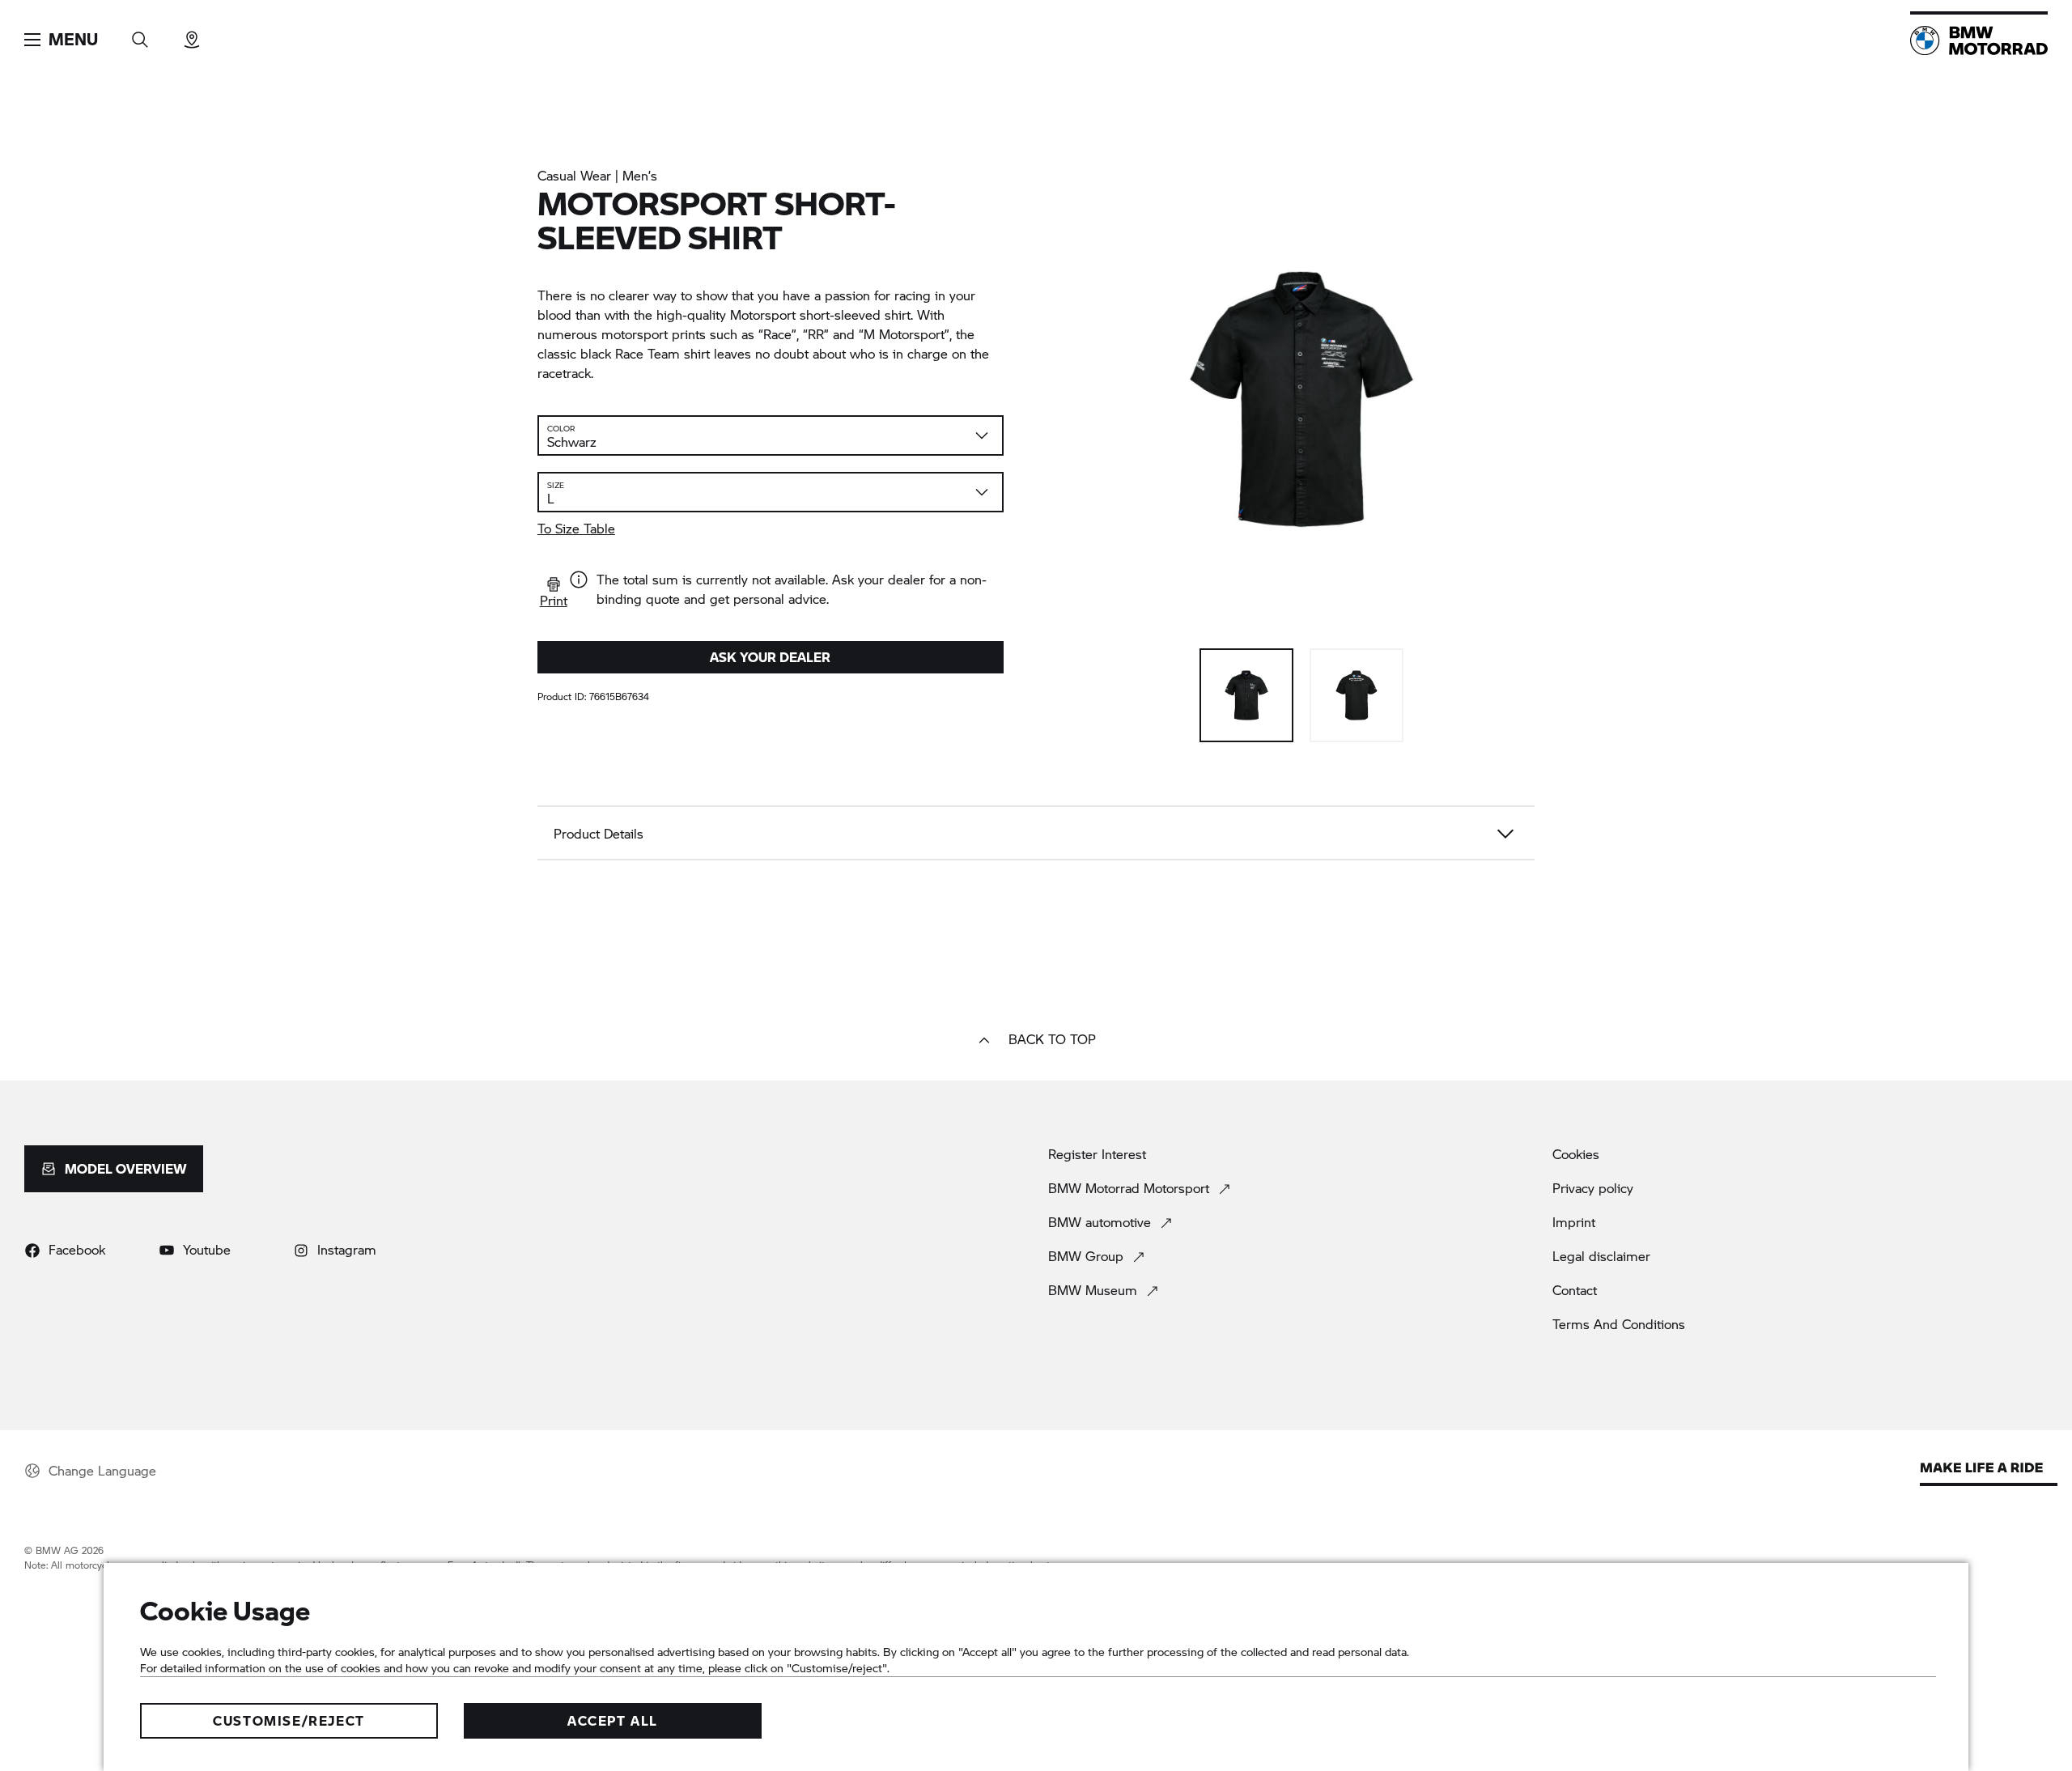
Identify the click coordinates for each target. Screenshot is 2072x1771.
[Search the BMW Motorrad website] (140, 34)
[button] (61, 40)
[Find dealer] (192, 34)
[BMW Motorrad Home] (1979, 40)
